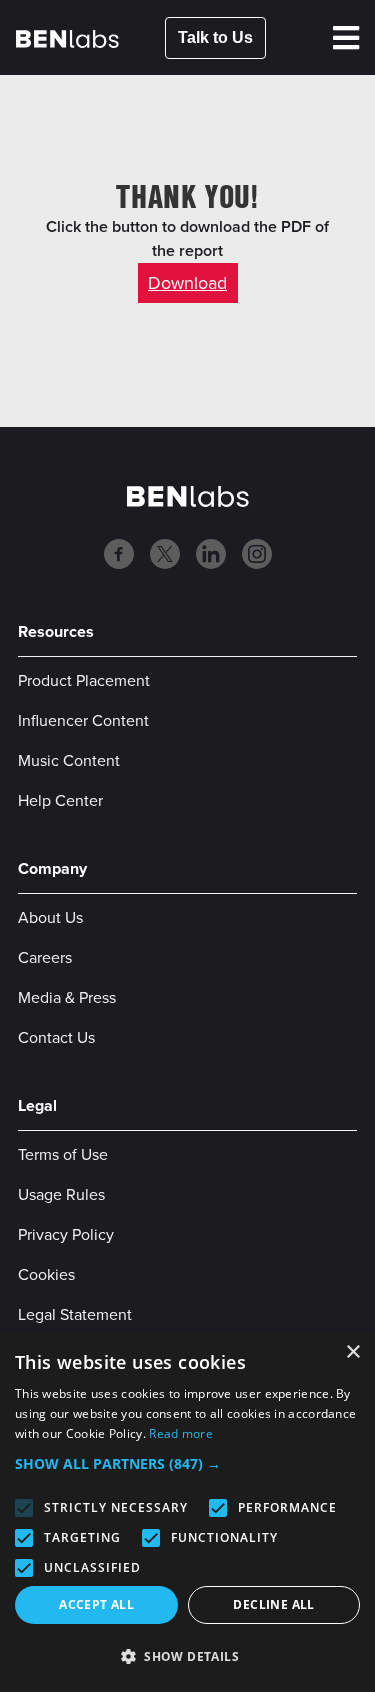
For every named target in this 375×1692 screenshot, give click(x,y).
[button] (187, 1464)
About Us (50, 917)
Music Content (69, 760)
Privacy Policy (66, 1234)
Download (187, 283)
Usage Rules (61, 1194)
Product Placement (84, 680)
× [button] (352, 1352)
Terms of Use (63, 1154)
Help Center (60, 800)
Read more (181, 1433)
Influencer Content (83, 720)
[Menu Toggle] (346, 38)
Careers (45, 957)
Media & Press (67, 997)
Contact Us (56, 1037)
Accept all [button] (96, 1604)
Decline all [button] (273, 1604)
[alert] (187, 1511)
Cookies (46, 1274)
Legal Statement (75, 1314)
